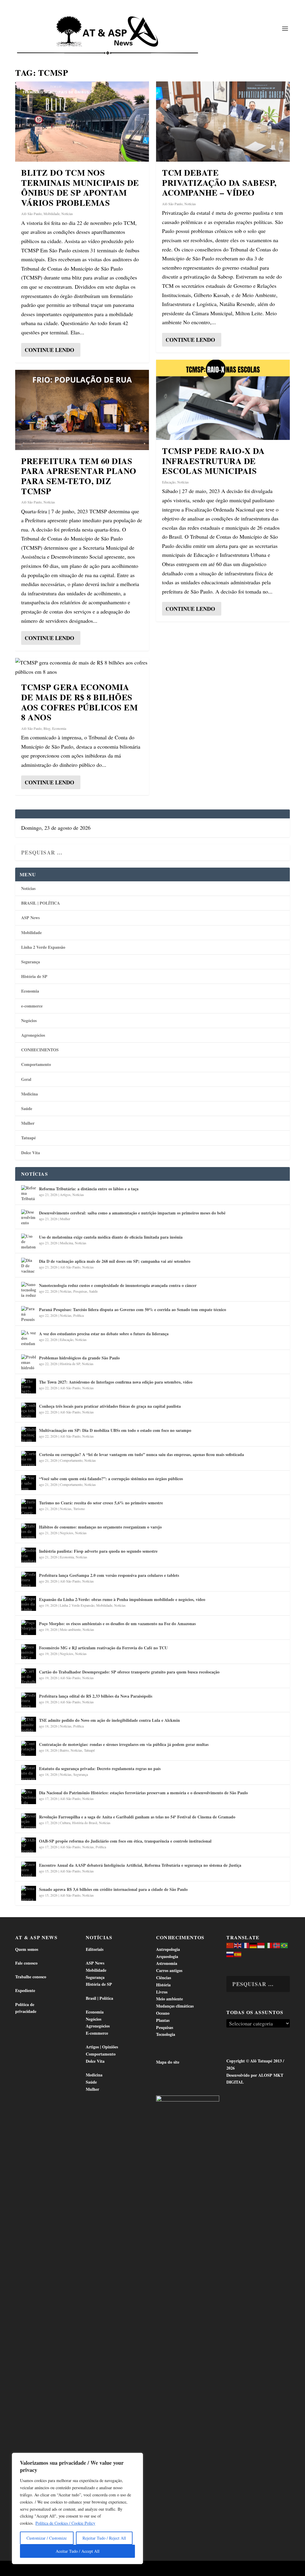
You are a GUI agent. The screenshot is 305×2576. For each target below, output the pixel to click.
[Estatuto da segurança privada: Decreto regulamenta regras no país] (29, 1773)
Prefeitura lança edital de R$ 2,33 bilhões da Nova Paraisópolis (96, 1696)
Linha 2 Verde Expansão (43, 947)
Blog (47, 728)
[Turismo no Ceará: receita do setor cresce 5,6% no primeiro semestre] (29, 1507)
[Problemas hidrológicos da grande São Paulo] (29, 1362)
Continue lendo (49, 350)
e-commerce (32, 1006)
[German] (253, 1945)
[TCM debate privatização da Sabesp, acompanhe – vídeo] (223, 122)
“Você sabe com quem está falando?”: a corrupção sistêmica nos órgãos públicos (111, 1479)
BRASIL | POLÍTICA (41, 903)
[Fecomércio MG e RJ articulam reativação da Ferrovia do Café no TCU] (29, 1652)
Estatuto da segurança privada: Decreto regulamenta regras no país (100, 1768)
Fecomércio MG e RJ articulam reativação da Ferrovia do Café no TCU (103, 1648)
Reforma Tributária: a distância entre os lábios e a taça (89, 1189)
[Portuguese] (284, 1945)
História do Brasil (85, 1823)
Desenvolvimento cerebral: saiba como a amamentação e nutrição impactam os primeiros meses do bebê (132, 1213)
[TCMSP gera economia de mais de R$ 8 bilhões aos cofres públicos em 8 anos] (82, 667)
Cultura (65, 1823)
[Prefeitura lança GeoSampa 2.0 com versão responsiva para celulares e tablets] (29, 1579)
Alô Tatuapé (53, 2569)
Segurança (31, 962)
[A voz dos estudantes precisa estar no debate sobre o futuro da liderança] (29, 1338)
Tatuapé (28, 1138)
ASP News (30, 918)
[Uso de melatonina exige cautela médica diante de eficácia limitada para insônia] (29, 1241)
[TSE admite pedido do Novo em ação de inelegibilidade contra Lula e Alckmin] (29, 1724)
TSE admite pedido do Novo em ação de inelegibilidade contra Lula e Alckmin (109, 1720)
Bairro (64, 1750)
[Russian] (230, 1954)
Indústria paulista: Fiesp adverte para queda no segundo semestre (98, 1551)
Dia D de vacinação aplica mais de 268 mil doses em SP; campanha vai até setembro (115, 1261)
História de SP (34, 976)
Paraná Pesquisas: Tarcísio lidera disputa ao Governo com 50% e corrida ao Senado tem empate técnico (133, 1309)
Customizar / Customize (47, 2538)
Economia (59, 728)
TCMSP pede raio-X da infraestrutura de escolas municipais (213, 461)
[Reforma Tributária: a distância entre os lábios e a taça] (29, 1193)
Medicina (29, 1094)
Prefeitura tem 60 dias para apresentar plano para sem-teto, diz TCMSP (79, 476)
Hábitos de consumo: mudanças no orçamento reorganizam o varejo (100, 1527)
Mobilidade (52, 214)
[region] (77, 2508)
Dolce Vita (31, 1153)
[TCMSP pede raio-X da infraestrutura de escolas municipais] (223, 400)
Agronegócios (33, 1035)
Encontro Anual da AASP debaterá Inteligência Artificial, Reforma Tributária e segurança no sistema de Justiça (140, 1865)
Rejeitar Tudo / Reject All (104, 2538)
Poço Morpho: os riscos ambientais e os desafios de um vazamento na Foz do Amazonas (117, 1624)
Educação (169, 482)
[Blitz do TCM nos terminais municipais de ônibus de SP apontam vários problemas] (82, 122)
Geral (26, 1079)
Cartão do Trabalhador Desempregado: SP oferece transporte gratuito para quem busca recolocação (129, 1672)
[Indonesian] (261, 1945)
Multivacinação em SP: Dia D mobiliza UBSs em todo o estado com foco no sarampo (115, 1430)
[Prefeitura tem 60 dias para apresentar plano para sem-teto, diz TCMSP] (82, 410)
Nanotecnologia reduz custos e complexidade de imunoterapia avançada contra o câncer (118, 1285)
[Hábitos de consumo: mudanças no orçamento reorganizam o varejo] (29, 1531)
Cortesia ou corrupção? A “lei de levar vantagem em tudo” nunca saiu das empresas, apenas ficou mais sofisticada (141, 1454)
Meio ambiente (70, 1629)
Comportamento (36, 1064)
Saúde (27, 1108)
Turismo (79, 1509)
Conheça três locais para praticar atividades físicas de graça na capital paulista (110, 1406)
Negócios (29, 1020)
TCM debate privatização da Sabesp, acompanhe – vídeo (219, 183)
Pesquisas (80, 1291)
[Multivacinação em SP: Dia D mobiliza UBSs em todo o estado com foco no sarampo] (29, 1434)
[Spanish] (238, 1954)
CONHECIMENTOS (40, 1050)
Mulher (28, 1123)
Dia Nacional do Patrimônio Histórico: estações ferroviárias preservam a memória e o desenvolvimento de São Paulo (143, 1793)
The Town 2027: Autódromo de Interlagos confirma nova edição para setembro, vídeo (116, 1382)
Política (78, 1315)
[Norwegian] (277, 1945)
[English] (238, 1945)
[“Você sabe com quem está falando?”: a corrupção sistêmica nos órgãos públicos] (29, 1483)
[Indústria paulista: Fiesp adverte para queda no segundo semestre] (29, 1555)
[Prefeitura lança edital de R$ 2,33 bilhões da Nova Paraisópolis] (29, 1700)
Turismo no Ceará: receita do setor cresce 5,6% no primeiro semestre (101, 1503)
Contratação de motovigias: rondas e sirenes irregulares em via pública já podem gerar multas (124, 1744)
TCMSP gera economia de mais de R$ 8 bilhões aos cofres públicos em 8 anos (79, 702)
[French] (246, 1945)
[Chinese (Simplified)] (230, 1945)
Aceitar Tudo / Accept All (78, 2551)
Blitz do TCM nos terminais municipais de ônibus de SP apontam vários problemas (80, 188)
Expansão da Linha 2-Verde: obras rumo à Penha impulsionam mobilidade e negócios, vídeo (122, 1599)
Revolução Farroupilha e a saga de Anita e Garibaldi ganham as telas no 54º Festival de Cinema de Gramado (137, 1817)
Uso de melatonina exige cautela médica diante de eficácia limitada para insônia (111, 1237)
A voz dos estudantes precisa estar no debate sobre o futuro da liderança (104, 1334)
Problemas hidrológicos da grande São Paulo (79, 1358)
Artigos (65, 1194)
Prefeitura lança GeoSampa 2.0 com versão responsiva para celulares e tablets (109, 1575)
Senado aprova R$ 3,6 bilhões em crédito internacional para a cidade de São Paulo (113, 1889)
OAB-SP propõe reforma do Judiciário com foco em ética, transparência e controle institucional (125, 1841)
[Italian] (269, 1945)
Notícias (67, 214)
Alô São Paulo (31, 214)
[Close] (137, 2458)
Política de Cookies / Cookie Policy (65, 2523)
